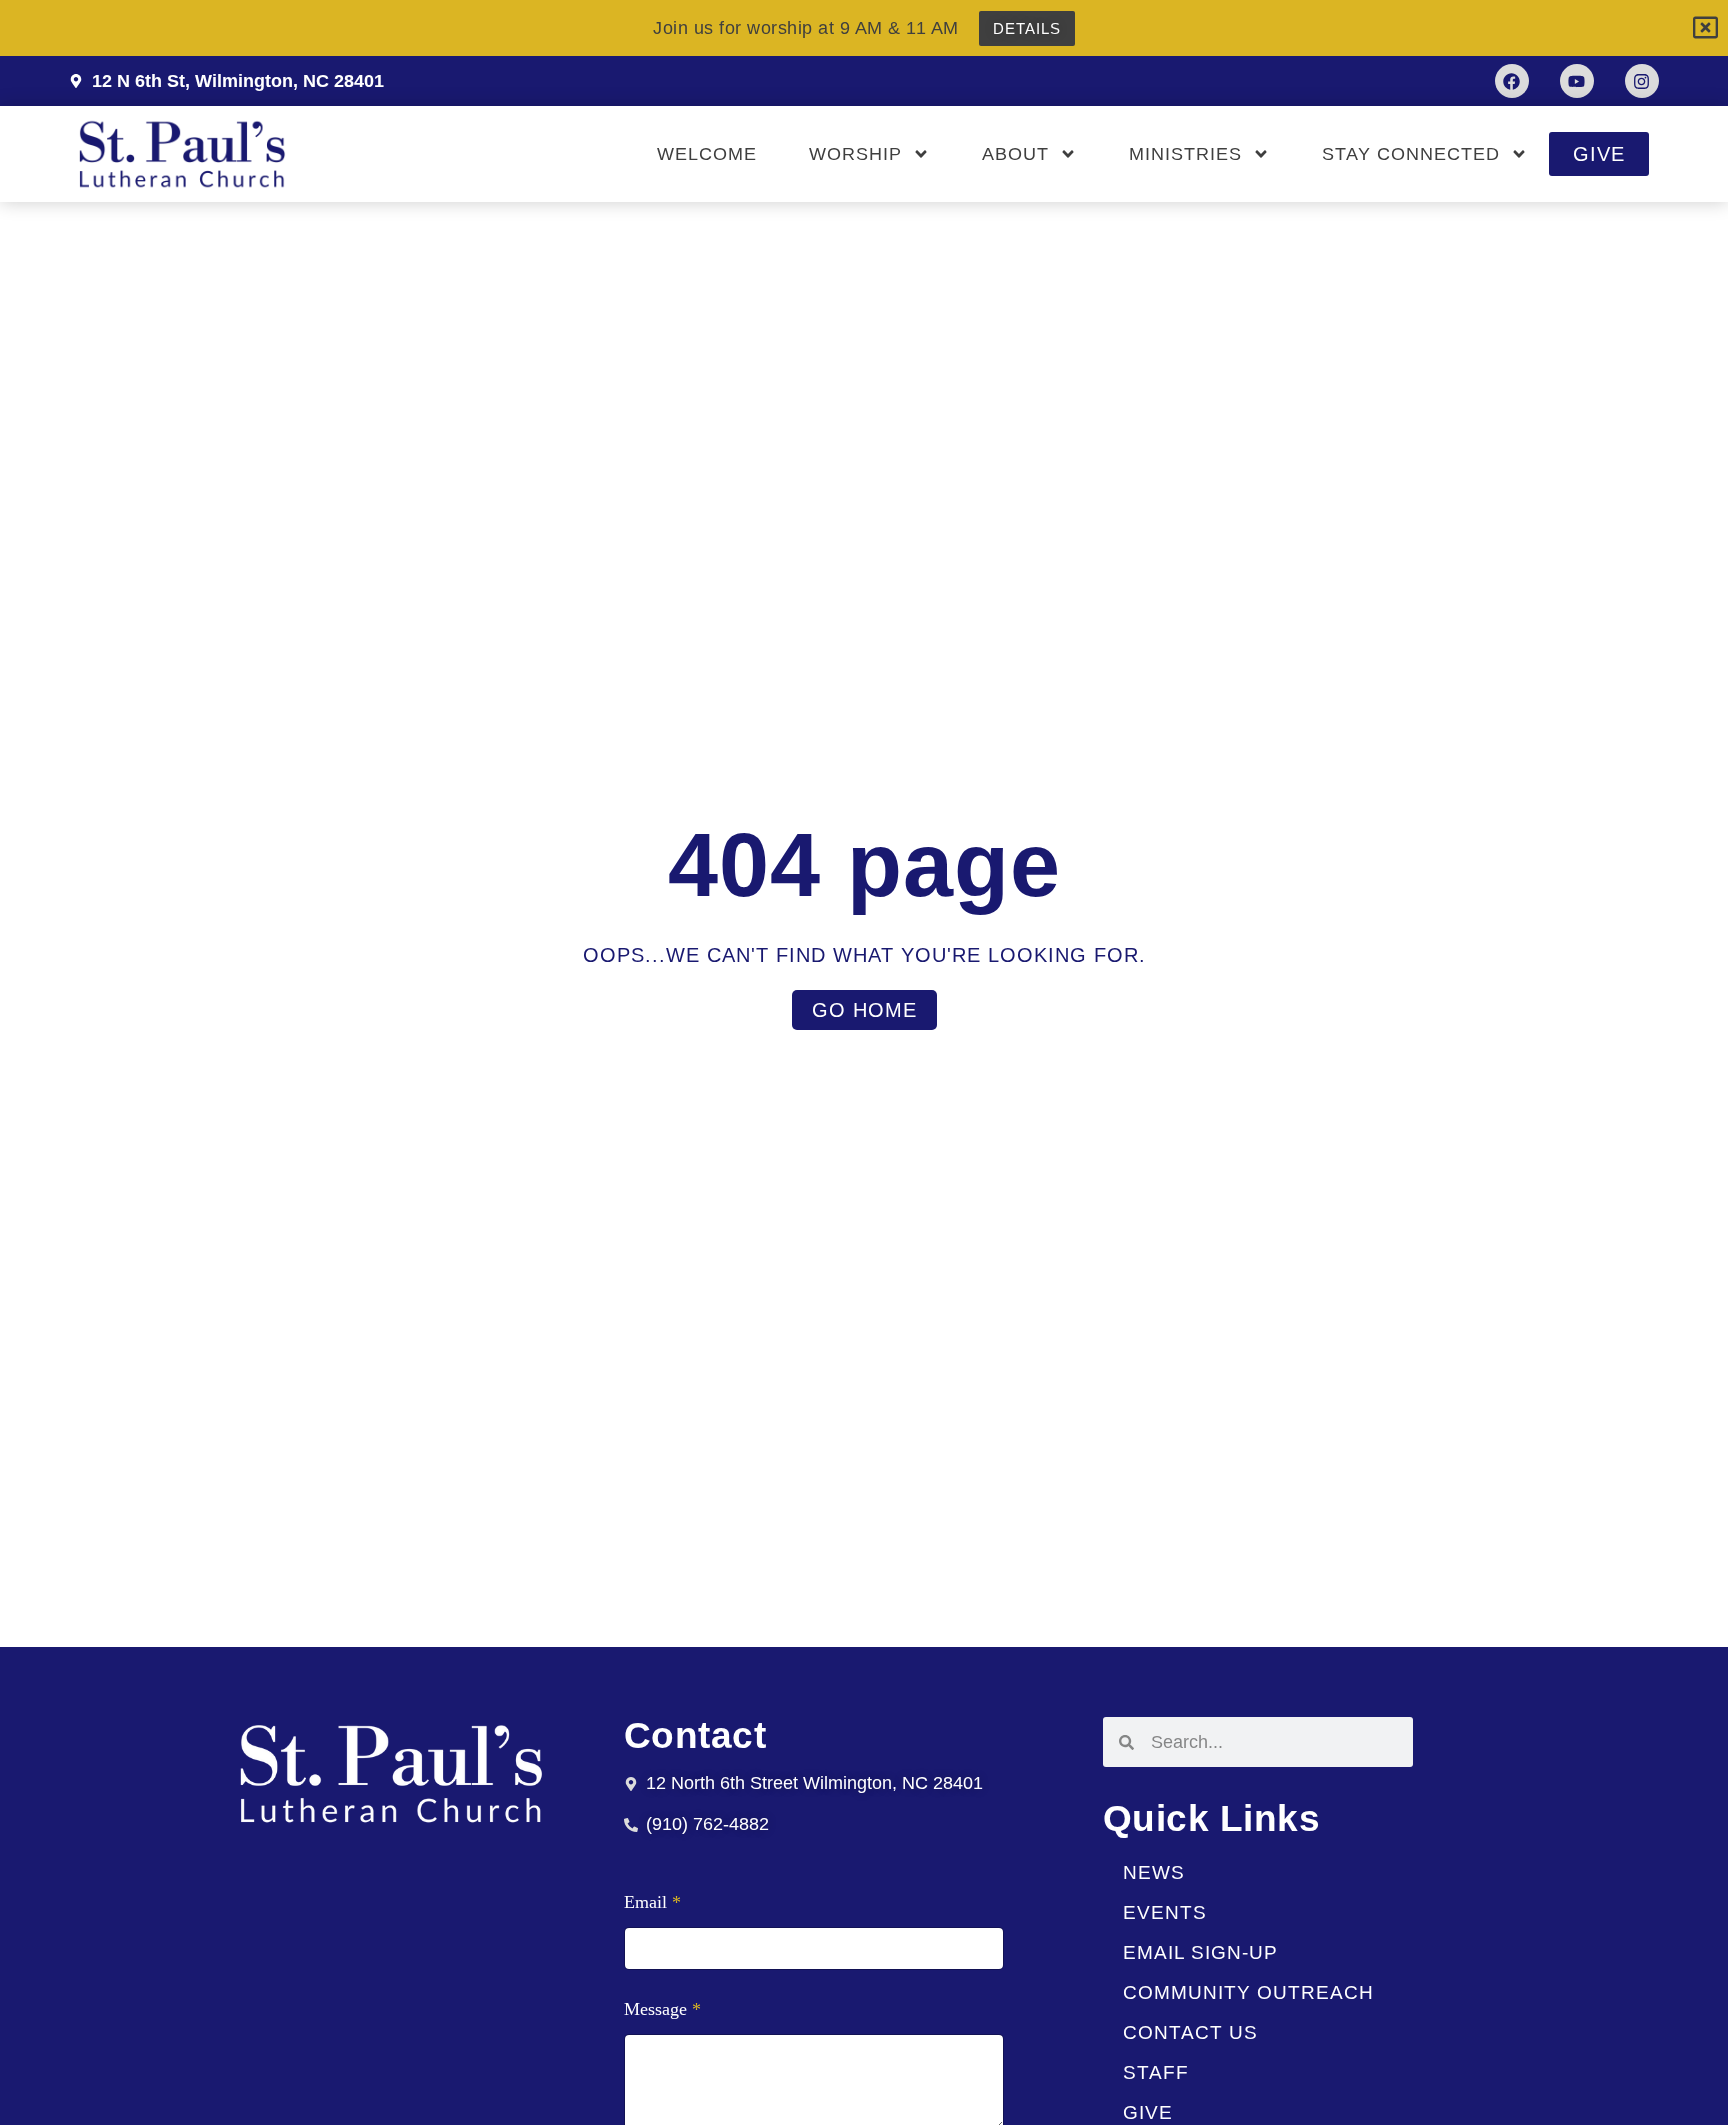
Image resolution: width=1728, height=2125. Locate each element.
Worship (855, 154)
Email (652, 1902)
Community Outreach (1248, 1992)
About (1015, 154)
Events (1165, 1912)
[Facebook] (1512, 81)
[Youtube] (1577, 81)
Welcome (707, 154)
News (1154, 1872)
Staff (1156, 2072)
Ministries (1185, 154)
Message (662, 2009)
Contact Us (1190, 2032)
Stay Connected (1411, 154)
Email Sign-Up (1200, 1952)
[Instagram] (1642, 81)
